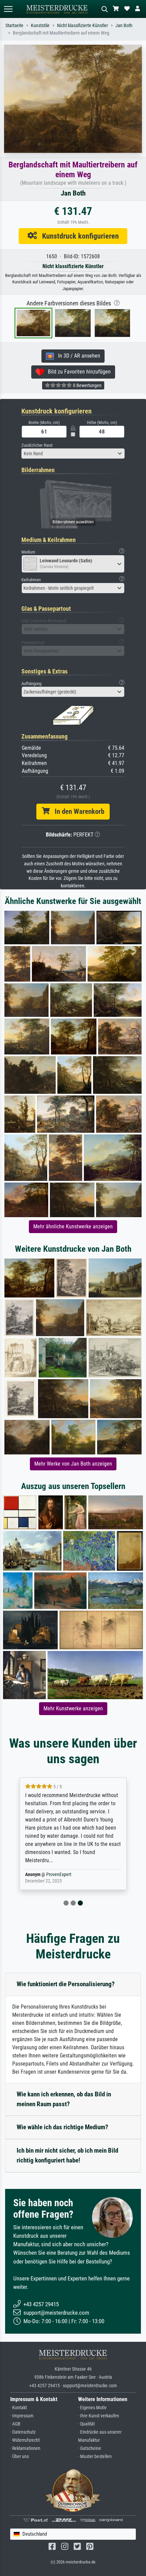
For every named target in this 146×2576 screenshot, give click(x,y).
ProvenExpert (59, 1875)
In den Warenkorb (77, 811)
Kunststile (40, 26)
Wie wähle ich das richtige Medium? (62, 2127)
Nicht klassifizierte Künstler (83, 26)
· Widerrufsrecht (25, 2440)
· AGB (15, 2424)
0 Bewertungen (87, 385)
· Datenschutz (23, 2432)
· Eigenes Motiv (92, 2408)
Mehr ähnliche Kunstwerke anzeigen (73, 1226)
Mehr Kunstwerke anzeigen (73, 1708)
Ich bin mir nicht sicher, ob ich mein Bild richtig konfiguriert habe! (67, 2155)
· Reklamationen (25, 2448)
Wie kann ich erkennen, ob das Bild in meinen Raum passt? (64, 2099)
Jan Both (124, 26)
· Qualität (86, 2424)
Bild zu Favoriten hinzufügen (77, 372)
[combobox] (73, 454)
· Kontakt (19, 2408)
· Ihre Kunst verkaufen (99, 2416)
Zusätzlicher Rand (37, 445)
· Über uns (20, 2457)
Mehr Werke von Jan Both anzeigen (73, 1464)
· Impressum (22, 2416)
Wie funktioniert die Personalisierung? (66, 1984)
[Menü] (8, 9)
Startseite (14, 26)
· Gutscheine (90, 2448)
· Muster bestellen (95, 2457)
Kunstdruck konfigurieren (78, 236)
